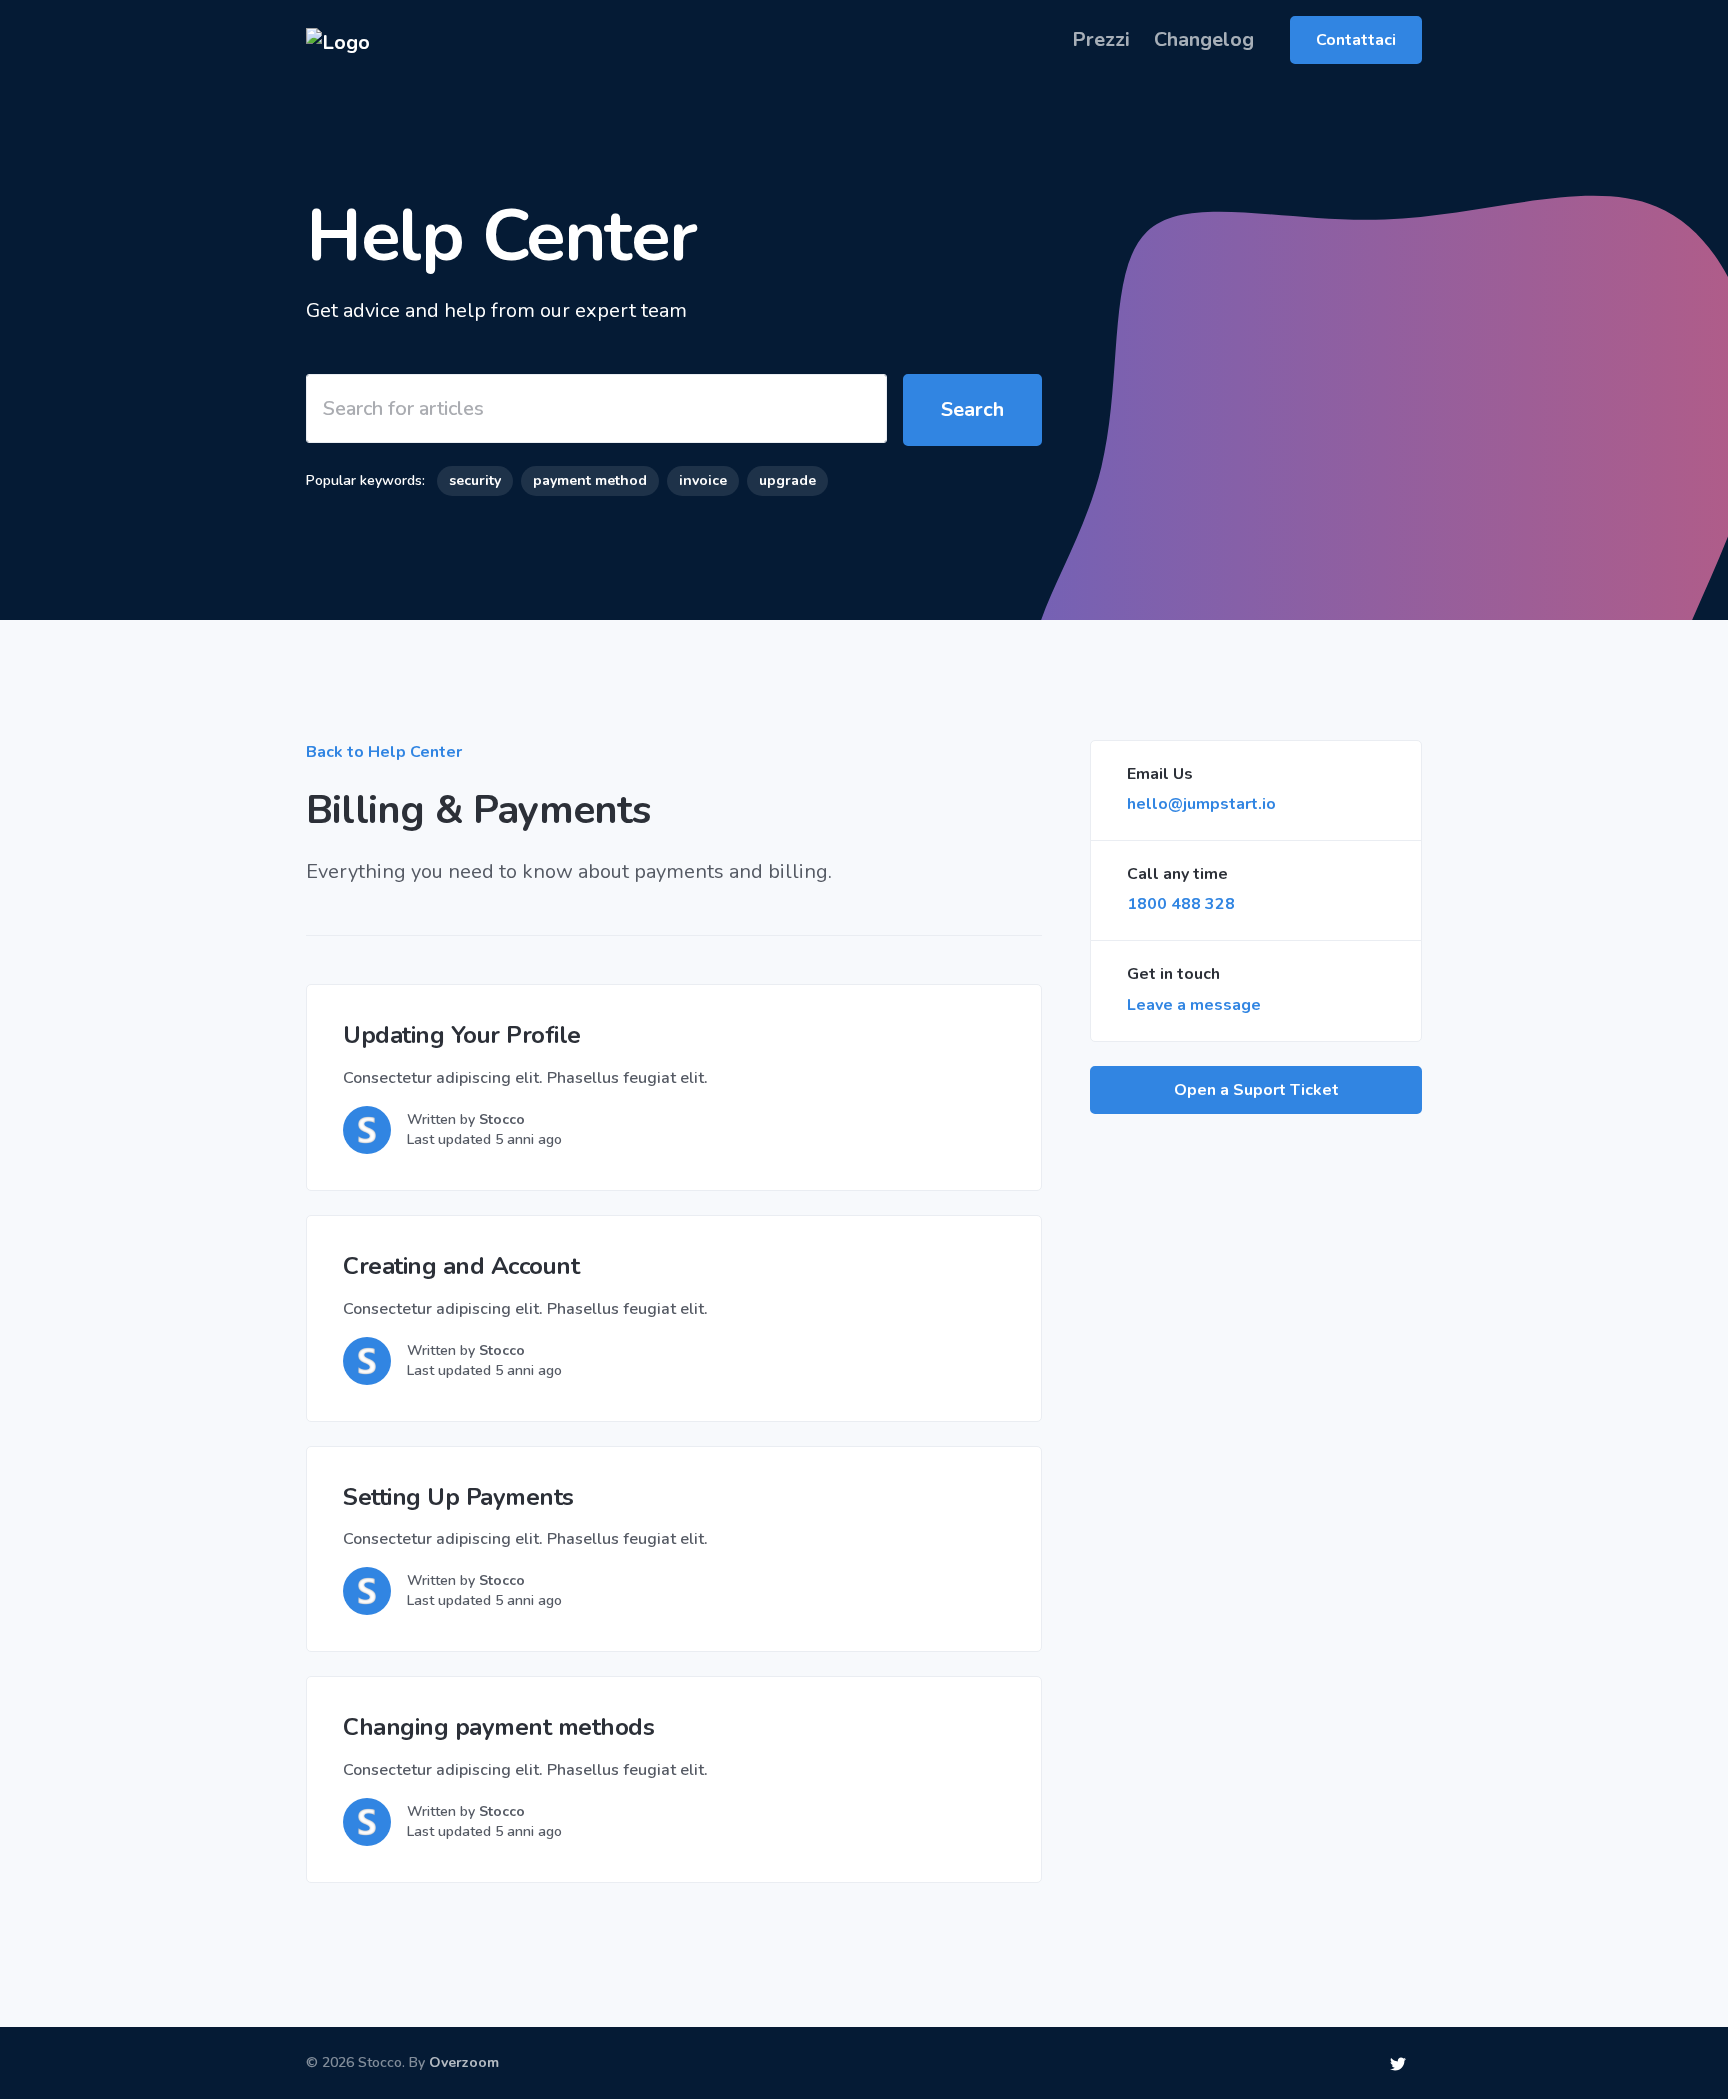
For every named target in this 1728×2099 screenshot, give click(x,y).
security (475, 480)
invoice (703, 480)
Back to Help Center (384, 752)
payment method (590, 480)
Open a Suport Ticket (1256, 1090)
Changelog (1204, 39)
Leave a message (1194, 1005)
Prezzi (1101, 39)
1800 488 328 (1181, 904)
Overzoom (464, 2062)
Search (972, 409)
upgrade (787, 480)
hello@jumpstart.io (1201, 804)
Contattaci (1356, 40)
